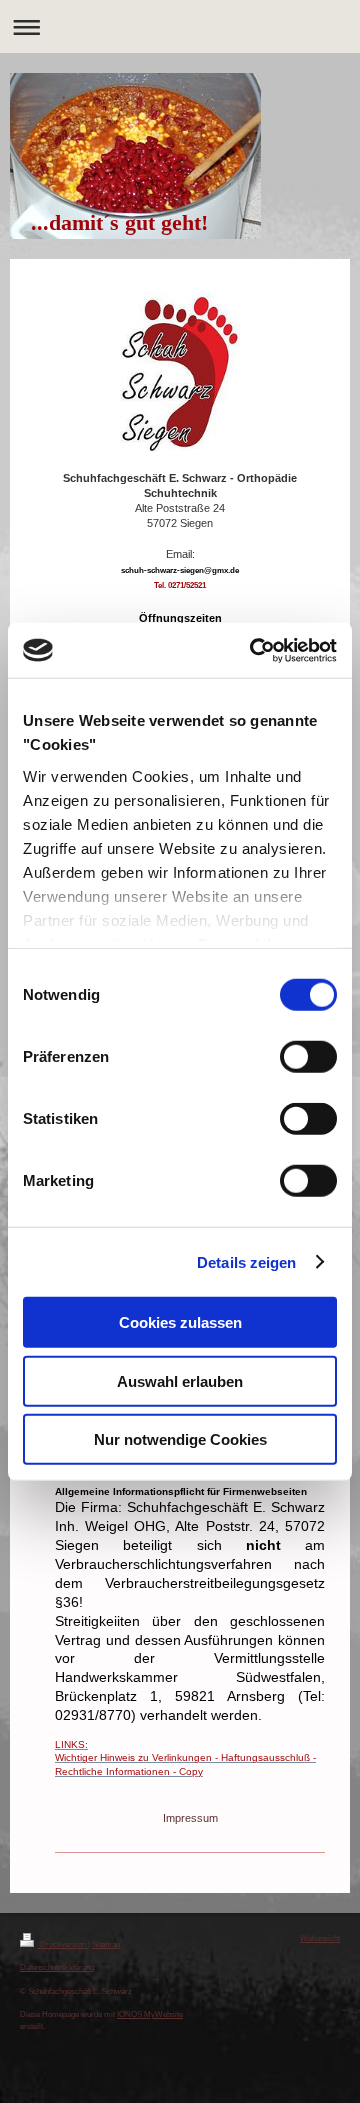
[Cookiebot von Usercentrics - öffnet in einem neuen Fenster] (254, 650)
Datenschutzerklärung (57, 1967)
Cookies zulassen (180, 1322)
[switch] (308, 1057)
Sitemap (106, 1944)
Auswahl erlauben (180, 1380)
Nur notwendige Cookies (180, 1439)
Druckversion (63, 1944)
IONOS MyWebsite (150, 2014)
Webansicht (320, 1938)
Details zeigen (246, 1261)
